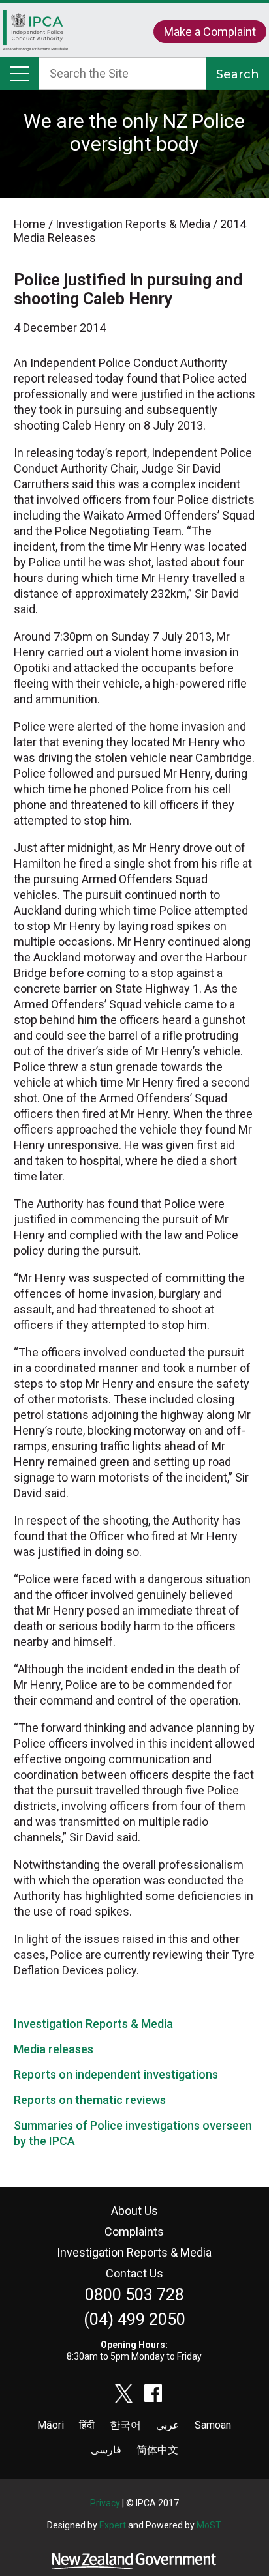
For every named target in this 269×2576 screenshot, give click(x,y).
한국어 (125, 2425)
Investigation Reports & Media (93, 2024)
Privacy (105, 2503)
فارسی (106, 2450)
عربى (168, 2425)
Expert (113, 2525)
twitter (124, 2393)
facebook (153, 2393)
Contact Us (134, 2273)
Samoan (213, 2425)
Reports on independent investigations (116, 2074)
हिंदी (87, 2425)
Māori (51, 2425)
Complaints (134, 2232)
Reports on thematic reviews (90, 2100)
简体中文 (157, 2450)
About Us (134, 2211)
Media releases (54, 2049)
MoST (209, 2525)
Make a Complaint (210, 32)
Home (35, 37)
